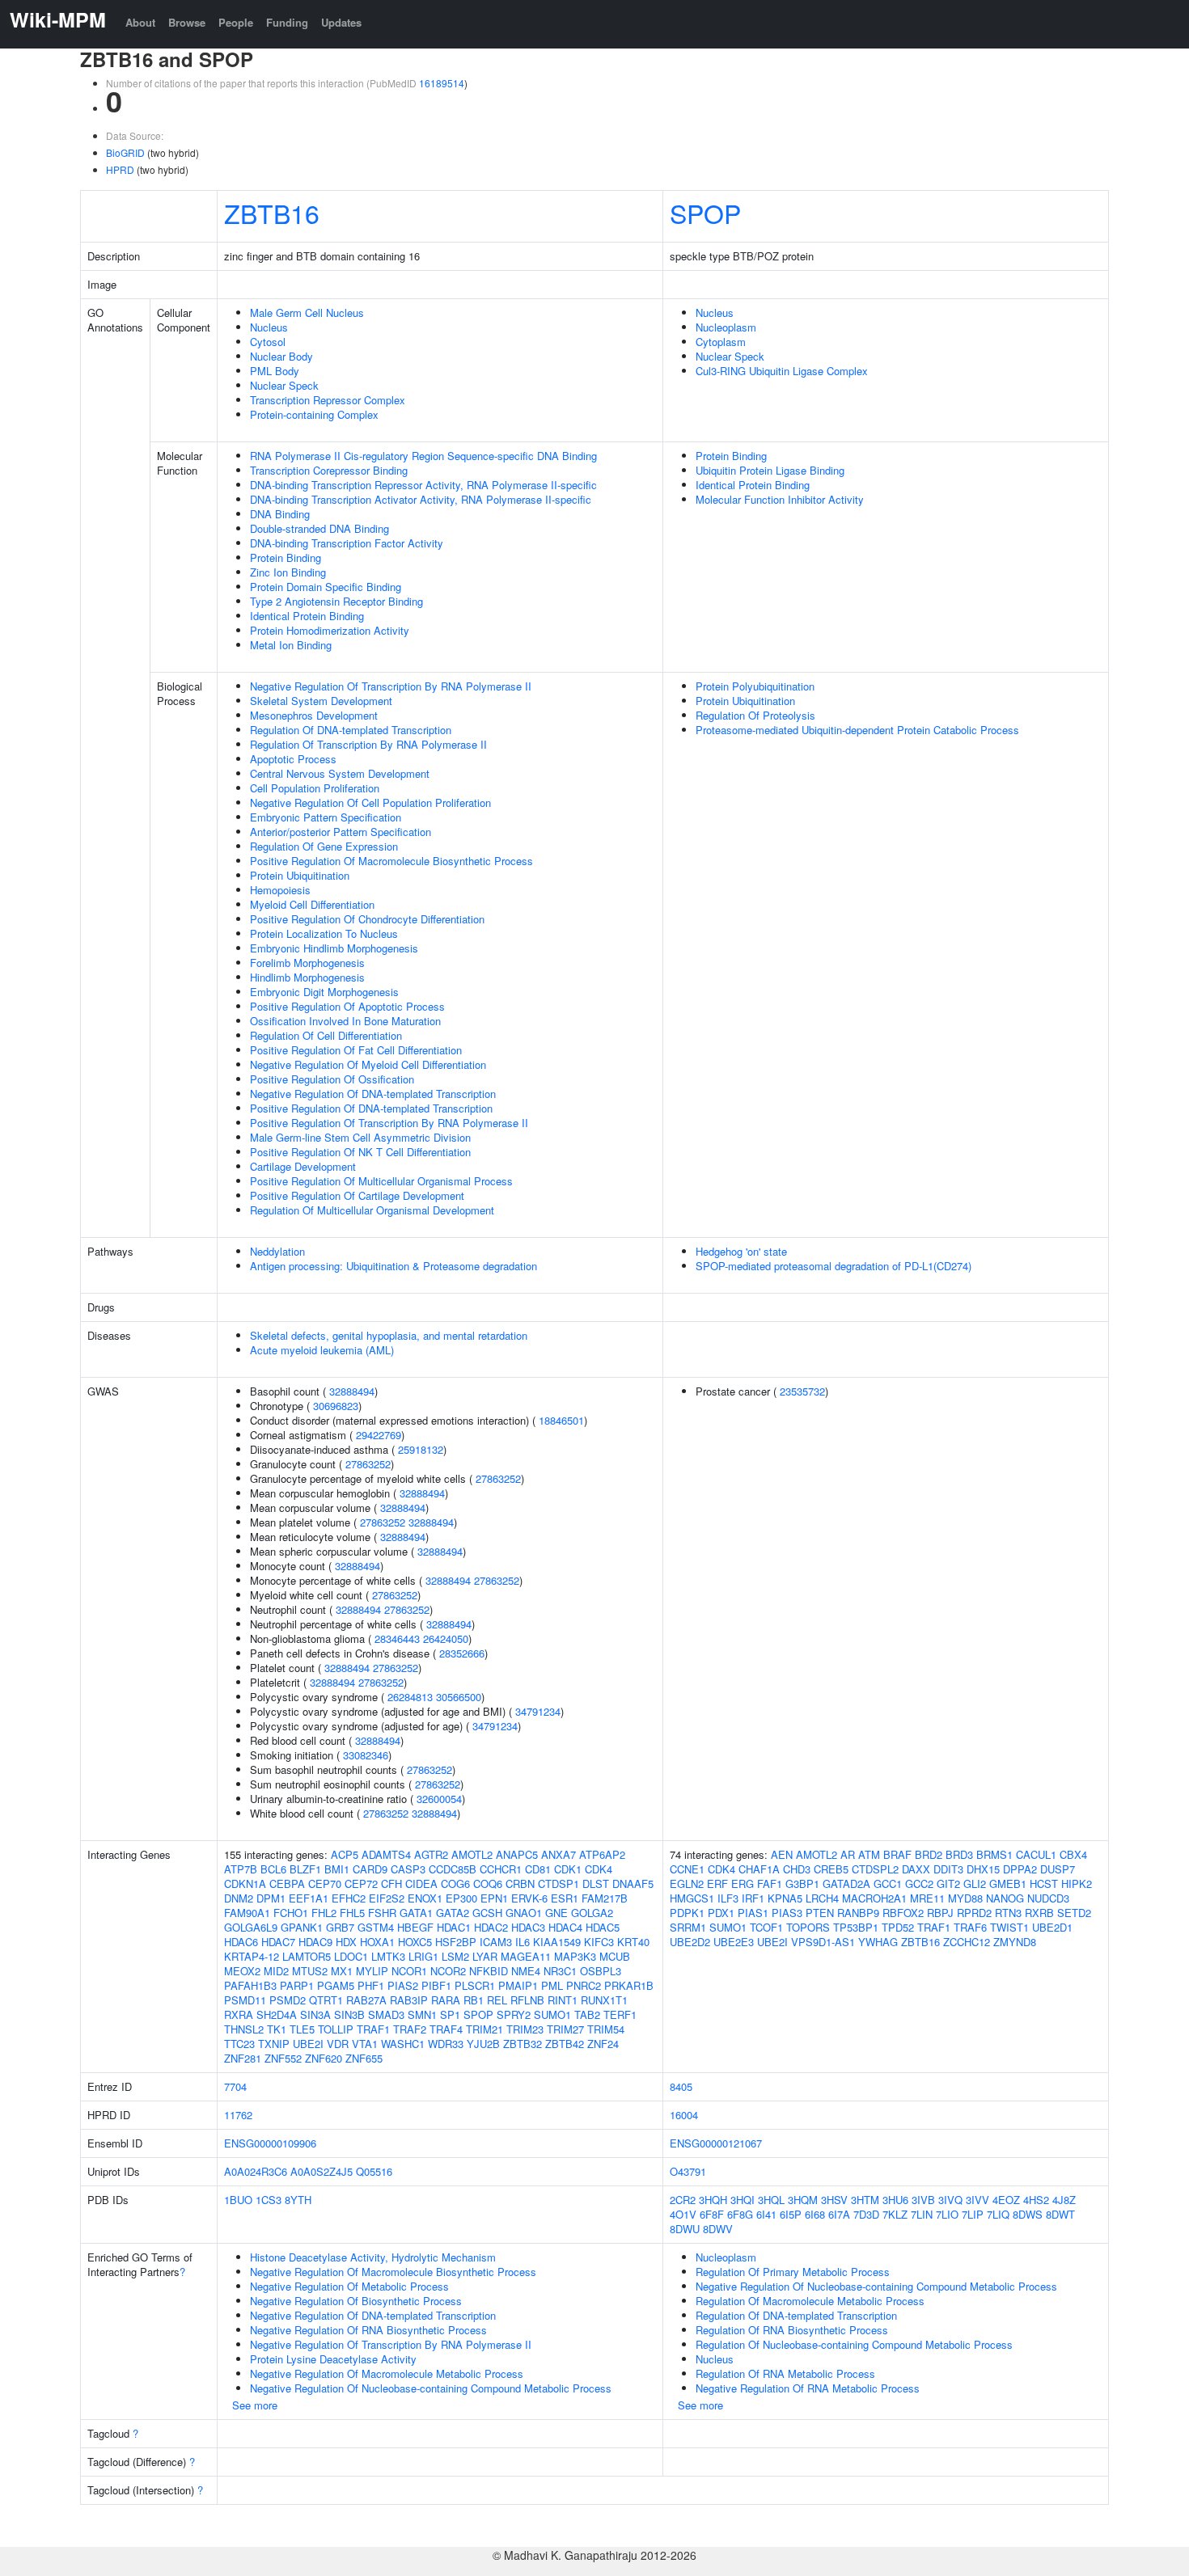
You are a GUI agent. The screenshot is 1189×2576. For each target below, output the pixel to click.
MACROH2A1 (874, 1898)
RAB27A (366, 2000)
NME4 (526, 1971)
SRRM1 (688, 1927)
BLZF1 (305, 1869)
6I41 (766, 2214)
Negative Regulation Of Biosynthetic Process (356, 2301)
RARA (446, 2000)
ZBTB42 (565, 2044)
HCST (1044, 1883)
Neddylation (277, 1251)
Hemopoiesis (280, 890)
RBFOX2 (903, 1913)
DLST (596, 1883)
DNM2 (239, 1898)
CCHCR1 (501, 1869)
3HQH (713, 2200)
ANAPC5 (517, 1854)
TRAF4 (446, 2029)
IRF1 (753, 1898)
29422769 (379, 1435)
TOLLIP (336, 2029)
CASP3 (408, 1869)
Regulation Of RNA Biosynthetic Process (792, 2330)
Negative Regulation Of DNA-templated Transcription (373, 1094)
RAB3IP (409, 2000)
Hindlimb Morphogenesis (307, 977)
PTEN (820, 1913)
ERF (717, 1883)
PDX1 (721, 1913)
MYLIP (372, 1971)
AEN (782, 1854)
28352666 (462, 1653)
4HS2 (1036, 2200)
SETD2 (1074, 1913)
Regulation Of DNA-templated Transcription (351, 730)
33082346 (366, 1755)
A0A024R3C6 (256, 2171)
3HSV (834, 2200)
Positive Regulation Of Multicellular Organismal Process (381, 1181)
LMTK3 (388, 1956)
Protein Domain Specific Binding (326, 587)
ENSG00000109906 (270, 2143)
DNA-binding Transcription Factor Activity (347, 543)
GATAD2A (846, 1883)
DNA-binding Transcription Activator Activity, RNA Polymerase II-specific (421, 499)
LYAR (485, 1956)
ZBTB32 (523, 2044)
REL (497, 2000)
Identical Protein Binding (307, 616)
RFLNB (527, 2000)
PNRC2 (584, 1985)
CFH (391, 1883)
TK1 (277, 2029)
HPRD (120, 169)
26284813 (410, 1697)
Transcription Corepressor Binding (329, 470)
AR (848, 1854)
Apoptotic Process (293, 759)
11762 (238, 2115)
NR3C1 (560, 1971)
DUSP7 (1058, 1869)
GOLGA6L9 (251, 1927)
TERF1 (620, 2014)
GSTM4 (376, 1927)
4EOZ (1006, 2200)
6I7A (839, 2214)
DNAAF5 (633, 1883)
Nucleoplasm (726, 327)
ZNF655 (364, 2058)
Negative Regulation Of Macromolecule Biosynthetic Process (393, 2272)
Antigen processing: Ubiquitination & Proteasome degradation (394, 1266)
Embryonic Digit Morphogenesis (324, 992)
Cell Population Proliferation (315, 788)
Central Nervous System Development (340, 773)
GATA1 (416, 1913)
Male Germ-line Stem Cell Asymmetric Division (360, 1137)
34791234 (538, 1711)
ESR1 (565, 1898)
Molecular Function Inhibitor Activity (780, 499)
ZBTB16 (272, 213)
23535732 (802, 1391)
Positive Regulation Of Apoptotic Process (347, 1006)
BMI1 (337, 1869)
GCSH (487, 1913)
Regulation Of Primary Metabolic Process (793, 2272)
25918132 (421, 1449)
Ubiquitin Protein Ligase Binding (770, 470)
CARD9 (370, 1869)
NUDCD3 (1048, 1898)
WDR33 (446, 2044)
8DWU (685, 2229)
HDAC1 (454, 1927)
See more (255, 2405)
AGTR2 (431, 1854)
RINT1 (563, 2000)
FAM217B (605, 1898)
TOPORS (808, 1927)
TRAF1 (373, 2029)
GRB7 (340, 1927)
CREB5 (831, 1869)
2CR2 (683, 2200)
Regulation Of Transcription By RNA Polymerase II (368, 744)
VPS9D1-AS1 (823, 1942)
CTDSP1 (559, 1883)
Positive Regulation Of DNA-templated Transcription (371, 1108)
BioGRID (125, 152)
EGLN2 (687, 1883)
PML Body (275, 371)
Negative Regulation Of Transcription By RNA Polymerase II (391, 686)
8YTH (298, 2200)
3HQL (771, 2200)
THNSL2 (244, 2029)
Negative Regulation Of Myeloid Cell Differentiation (368, 1064)
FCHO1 (291, 1913)
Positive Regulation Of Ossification (332, 1079)
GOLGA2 (592, 1913)
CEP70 (325, 1883)
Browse (187, 22)
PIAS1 (753, 1913)
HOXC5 (415, 1942)
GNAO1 (524, 1913)
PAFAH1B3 (250, 1985)
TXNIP (274, 2044)
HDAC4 (565, 1927)
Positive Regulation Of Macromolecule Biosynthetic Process (391, 861)
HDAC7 (278, 1942)
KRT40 (633, 1942)
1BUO (238, 2200)
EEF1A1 (309, 1898)
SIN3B (349, 2014)
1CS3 (269, 2200)
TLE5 (302, 2029)
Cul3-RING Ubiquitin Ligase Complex (782, 371)
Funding (287, 22)
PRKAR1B (629, 1985)
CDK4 (599, 1869)
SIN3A (315, 2014)
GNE (556, 1913)
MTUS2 (310, 1971)
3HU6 (895, 2200)
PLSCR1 (475, 1985)
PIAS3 (787, 1913)
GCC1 (888, 1883)
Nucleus (269, 327)
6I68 (815, 2214)
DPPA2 (1020, 1869)
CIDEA (421, 1883)
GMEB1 (1008, 1883)
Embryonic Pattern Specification (326, 817)
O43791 (688, 2171)
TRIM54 (606, 2029)
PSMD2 (288, 2000)
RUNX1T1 (604, 2000)
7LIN (922, 2214)
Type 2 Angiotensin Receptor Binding (336, 601)
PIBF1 (436, 1985)
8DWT (1060, 2214)
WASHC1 (403, 2044)
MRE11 (927, 1898)
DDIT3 (948, 1869)
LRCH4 (822, 1898)
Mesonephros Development (314, 715)
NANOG (1005, 1898)
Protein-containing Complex (314, 414)
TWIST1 (1009, 1927)
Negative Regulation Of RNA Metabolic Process (808, 2388)
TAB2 (587, 2014)
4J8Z (1064, 2200)
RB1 (474, 2000)
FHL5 (352, 1913)
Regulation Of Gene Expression (324, 846)
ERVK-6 (529, 1898)
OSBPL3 (601, 1971)
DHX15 (983, 1869)
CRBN (520, 1883)
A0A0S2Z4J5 (322, 2171)
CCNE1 (687, 1869)
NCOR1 (409, 1971)
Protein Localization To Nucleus (324, 933)
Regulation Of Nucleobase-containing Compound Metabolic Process (854, 2344)
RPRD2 (974, 1913)
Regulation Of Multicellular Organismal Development (372, 1210)
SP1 (450, 2014)
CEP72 (361, 1883)
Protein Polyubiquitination (755, 686)
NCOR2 (448, 1971)
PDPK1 (687, 1913)
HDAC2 (491, 1927)
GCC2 (919, 1883)
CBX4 (1073, 1854)
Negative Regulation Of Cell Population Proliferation (370, 802)
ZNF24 (603, 2044)
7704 (235, 2086)
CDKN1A (245, 1883)
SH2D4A (277, 2014)
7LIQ (998, 2214)
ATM (869, 1854)
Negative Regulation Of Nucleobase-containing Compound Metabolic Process (431, 2388)
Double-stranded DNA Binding (319, 528)
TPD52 (898, 1927)
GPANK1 (302, 1927)
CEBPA (287, 1883)
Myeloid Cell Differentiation (312, 904)
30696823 (336, 1406)
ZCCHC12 (967, 1942)
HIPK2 (1077, 1883)
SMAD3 (386, 2014)
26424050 (446, 1639)
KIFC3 (599, 1942)
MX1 (342, 1971)
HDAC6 (241, 1942)
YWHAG (878, 1942)
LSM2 (455, 1956)
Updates (341, 22)
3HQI (743, 2200)
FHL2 (324, 1913)
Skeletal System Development (321, 701)
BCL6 (273, 1869)
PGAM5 (336, 1985)
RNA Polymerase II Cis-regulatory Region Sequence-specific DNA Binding (423, 456)
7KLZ (895, 2214)
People (236, 22)
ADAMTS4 (386, 1854)
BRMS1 (994, 1854)
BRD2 (929, 1854)
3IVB (923, 2200)
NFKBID (489, 1971)
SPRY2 (514, 2014)
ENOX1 (425, 1898)
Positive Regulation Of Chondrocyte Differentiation (367, 919)
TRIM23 (525, 2029)
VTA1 (365, 2044)
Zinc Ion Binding (288, 572)
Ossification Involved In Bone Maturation (345, 1021)
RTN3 (1008, 1913)
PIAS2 (403, 1985)
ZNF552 (283, 2058)
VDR (338, 2044)
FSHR (382, 1913)
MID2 (276, 1971)
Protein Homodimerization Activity (330, 630)
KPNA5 (785, 1898)
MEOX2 (242, 1971)
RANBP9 (858, 1913)
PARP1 (297, 1985)
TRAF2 (410, 2029)
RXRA (239, 2014)
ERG (743, 1883)
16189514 (442, 83)
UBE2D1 (1052, 1927)
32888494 (352, 1391)
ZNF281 (243, 2058)
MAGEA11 (526, 1956)
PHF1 (371, 1985)
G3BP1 (802, 1883)
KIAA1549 (557, 1942)
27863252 (368, 1464)
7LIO (947, 2214)
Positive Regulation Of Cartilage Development (357, 1195)
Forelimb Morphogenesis (307, 963)
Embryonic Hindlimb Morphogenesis (334, 948)
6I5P (791, 2214)
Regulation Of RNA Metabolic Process (785, 2373)
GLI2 (975, 1883)
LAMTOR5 (307, 1956)
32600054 (439, 1799)
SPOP (705, 213)
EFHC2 (349, 1898)
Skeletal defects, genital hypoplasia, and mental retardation (389, 1335)
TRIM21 (484, 2029)
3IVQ (950, 2200)
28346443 (397, 1639)
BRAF (897, 1854)
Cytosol (268, 342)
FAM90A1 (247, 1913)
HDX (346, 1942)
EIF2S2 (387, 1898)
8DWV (718, 2229)
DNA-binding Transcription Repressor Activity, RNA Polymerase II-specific (423, 485)
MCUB (615, 1956)
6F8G (740, 2214)
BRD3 (959, 1854)
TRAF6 (970, 1927)
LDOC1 (351, 1956)
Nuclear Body (281, 356)
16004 (684, 2115)
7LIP (973, 2214)
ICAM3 (496, 1942)
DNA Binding (280, 514)
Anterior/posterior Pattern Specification (341, 832)
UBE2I (308, 2044)
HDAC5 (603, 1927)
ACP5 (345, 1854)
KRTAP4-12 (252, 1956)
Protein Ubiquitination (300, 875)
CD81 (538, 1869)
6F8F (712, 2214)
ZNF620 (324, 2058)
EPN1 (494, 1898)
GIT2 (948, 1883)
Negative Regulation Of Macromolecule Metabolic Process (387, 2373)
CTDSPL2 (875, 1869)
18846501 (561, 1420)
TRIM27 (565, 2029)
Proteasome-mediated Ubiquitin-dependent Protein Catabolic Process (857, 730)
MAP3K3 (575, 1956)
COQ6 (488, 1883)
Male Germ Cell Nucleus (307, 312)
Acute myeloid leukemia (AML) (322, 1350)
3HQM (803, 2200)
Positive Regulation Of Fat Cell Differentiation (356, 1050)
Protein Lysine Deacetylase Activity (333, 2359)
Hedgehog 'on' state (741, 1251)
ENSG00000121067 (716, 2143)
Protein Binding (286, 557)
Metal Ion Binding (291, 645)
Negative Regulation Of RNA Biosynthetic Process (368, 2330)
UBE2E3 (734, 1942)
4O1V (683, 2214)
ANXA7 (559, 1854)
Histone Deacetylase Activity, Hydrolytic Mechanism (373, 2257)
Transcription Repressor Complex (328, 400)
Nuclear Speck (284, 385)
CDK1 (568, 1869)
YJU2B (483, 2044)
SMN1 (422, 2014)
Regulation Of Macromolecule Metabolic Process (810, 2301)
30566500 (459, 1697)
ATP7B (241, 1869)
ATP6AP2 (602, 1854)
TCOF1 (766, 1927)
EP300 (461, 1898)
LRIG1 (423, 1956)
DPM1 (271, 1898)
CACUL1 (1036, 1854)
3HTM (865, 2200)
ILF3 (728, 1898)
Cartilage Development (303, 1166)
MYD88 (965, 1898)
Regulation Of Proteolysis (755, 715)
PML (552, 1985)
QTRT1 (326, 2000)
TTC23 (239, 2044)
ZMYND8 (1015, 1942)
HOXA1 (377, 1942)
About (140, 22)
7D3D (866, 2214)
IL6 (523, 1942)
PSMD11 (245, 2000)
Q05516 (374, 2171)
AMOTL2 (472, 1854)
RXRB (1039, 1913)
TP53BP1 (856, 1927)
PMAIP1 (518, 1985)
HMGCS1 (692, 1898)
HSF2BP (456, 1942)
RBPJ (940, 1913)
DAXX (916, 1869)
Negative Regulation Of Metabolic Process (349, 2286)
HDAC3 (528, 1927)
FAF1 (770, 1883)
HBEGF (415, 1927)
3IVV (977, 2200)
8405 (681, 2086)
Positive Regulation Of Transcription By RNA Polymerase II (389, 1123)
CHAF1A (759, 1869)
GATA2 (453, 1913)
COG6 (455, 1883)
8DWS (1028, 2214)
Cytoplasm (721, 342)
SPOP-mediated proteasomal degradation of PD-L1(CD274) (834, 1266)
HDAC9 (315, 1942)
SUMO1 (552, 2014)
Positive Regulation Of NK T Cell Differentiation (360, 1152)
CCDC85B (453, 1869)
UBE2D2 (690, 1942)
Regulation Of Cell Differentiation (326, 1035)
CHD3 (797, 1869)
